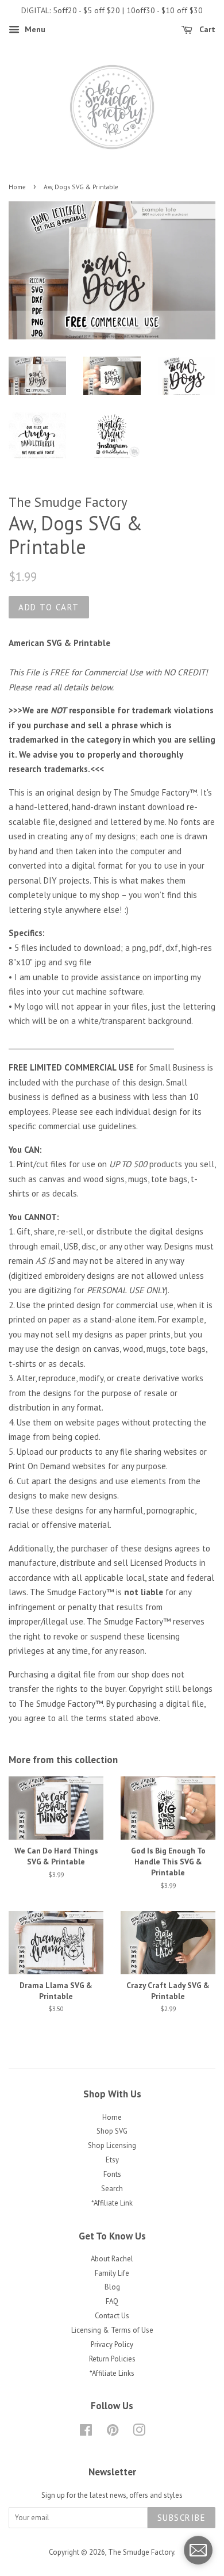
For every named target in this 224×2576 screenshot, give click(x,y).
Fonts (112, 2174)
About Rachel (112, 2259)
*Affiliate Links (112, 2373)
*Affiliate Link (112, 2203)
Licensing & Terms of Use (112, 2330)
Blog (112, 2287)
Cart (206, 29)
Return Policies (112, 2359)
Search (112, 2189)
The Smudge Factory (141, 2552)
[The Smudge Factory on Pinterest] (113, 2432)
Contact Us (112, 2316)
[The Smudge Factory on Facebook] (86, 2432)
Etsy (112, 2160)
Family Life (112, 2273)
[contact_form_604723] (198, 2550)
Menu (34, 29)
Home (17, 187)
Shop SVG (112, 2131)
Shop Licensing (112, 2145)
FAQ (112, 2301)
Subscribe (182, 2518)
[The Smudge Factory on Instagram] (139, 2432)
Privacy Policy (112, 2344)
